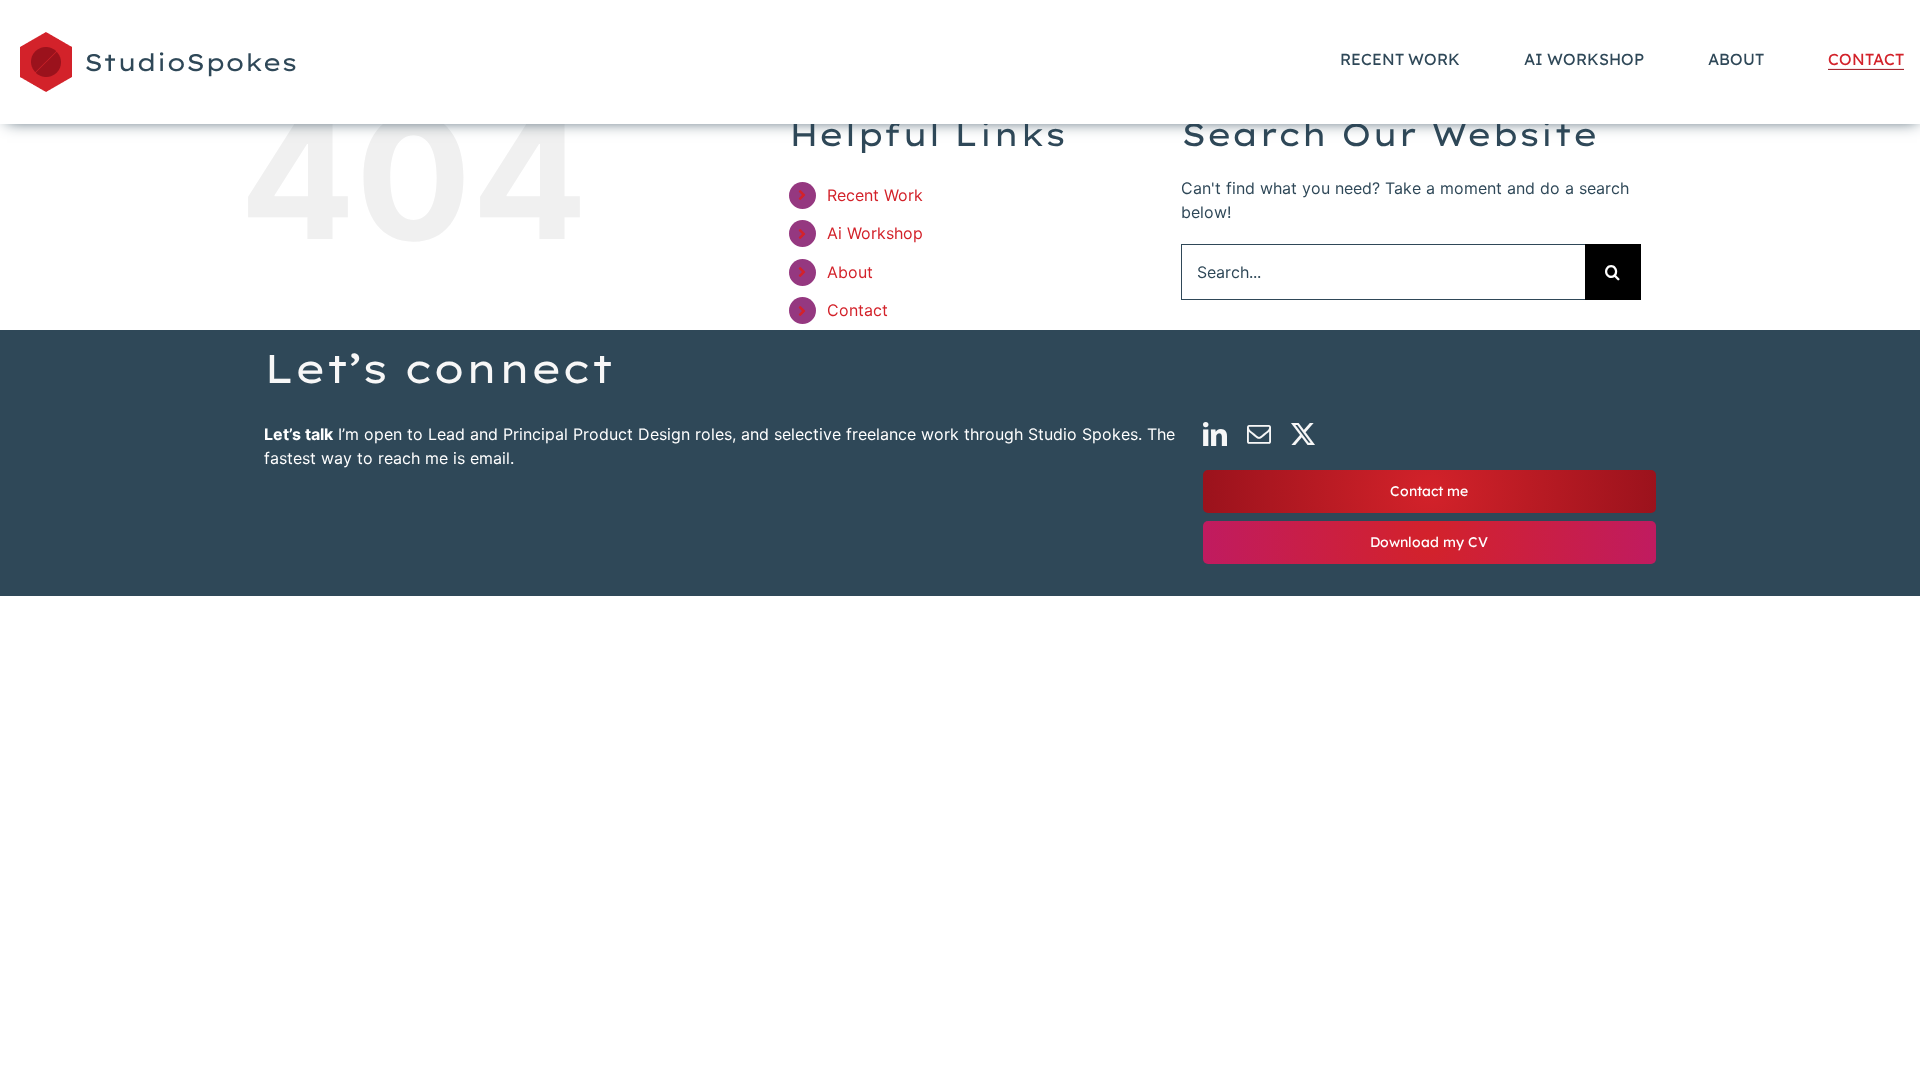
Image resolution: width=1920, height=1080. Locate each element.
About (850, 272)
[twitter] (1303, 434)
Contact (857, 310)
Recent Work (875, 195)
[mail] (1259, 434)
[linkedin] (1215, 434)
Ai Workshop (875, 233)
